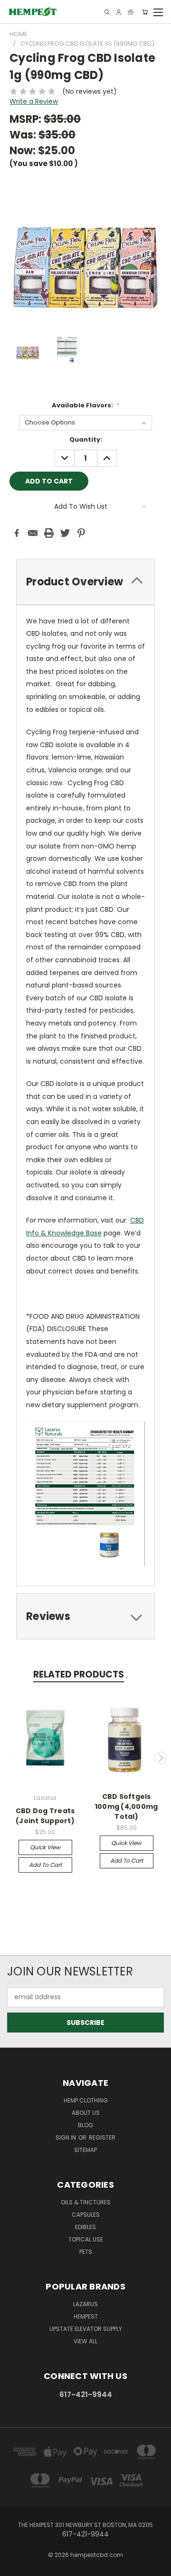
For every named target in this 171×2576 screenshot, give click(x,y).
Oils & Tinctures (86, 2202)
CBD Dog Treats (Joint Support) (45, 1816)
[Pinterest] (81, 533)
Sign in (66, 2137)
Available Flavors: (86, 405)
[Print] (49, 533)
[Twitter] (65, 533)
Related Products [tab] (79, 1674)
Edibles (85, 2227)
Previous (11, 1758)
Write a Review (34, 101)
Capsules (86, 2215)
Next (161, 1758)
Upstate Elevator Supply (86, 2329)
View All (85, 2341)
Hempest (86, 2316)
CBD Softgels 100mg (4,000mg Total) (127, 1806)
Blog (85, 2125)
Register (102, 2137)
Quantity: (86, 439)
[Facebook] (17, 533)
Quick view (45, 1847)
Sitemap (85, 2150)
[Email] (33, 533)
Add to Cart (45, 1865)
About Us (86, 2113)
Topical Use (86, 2239)
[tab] (85, 582)
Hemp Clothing (86, 2100)
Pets (86, 2252)
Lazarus (85, 2304)
